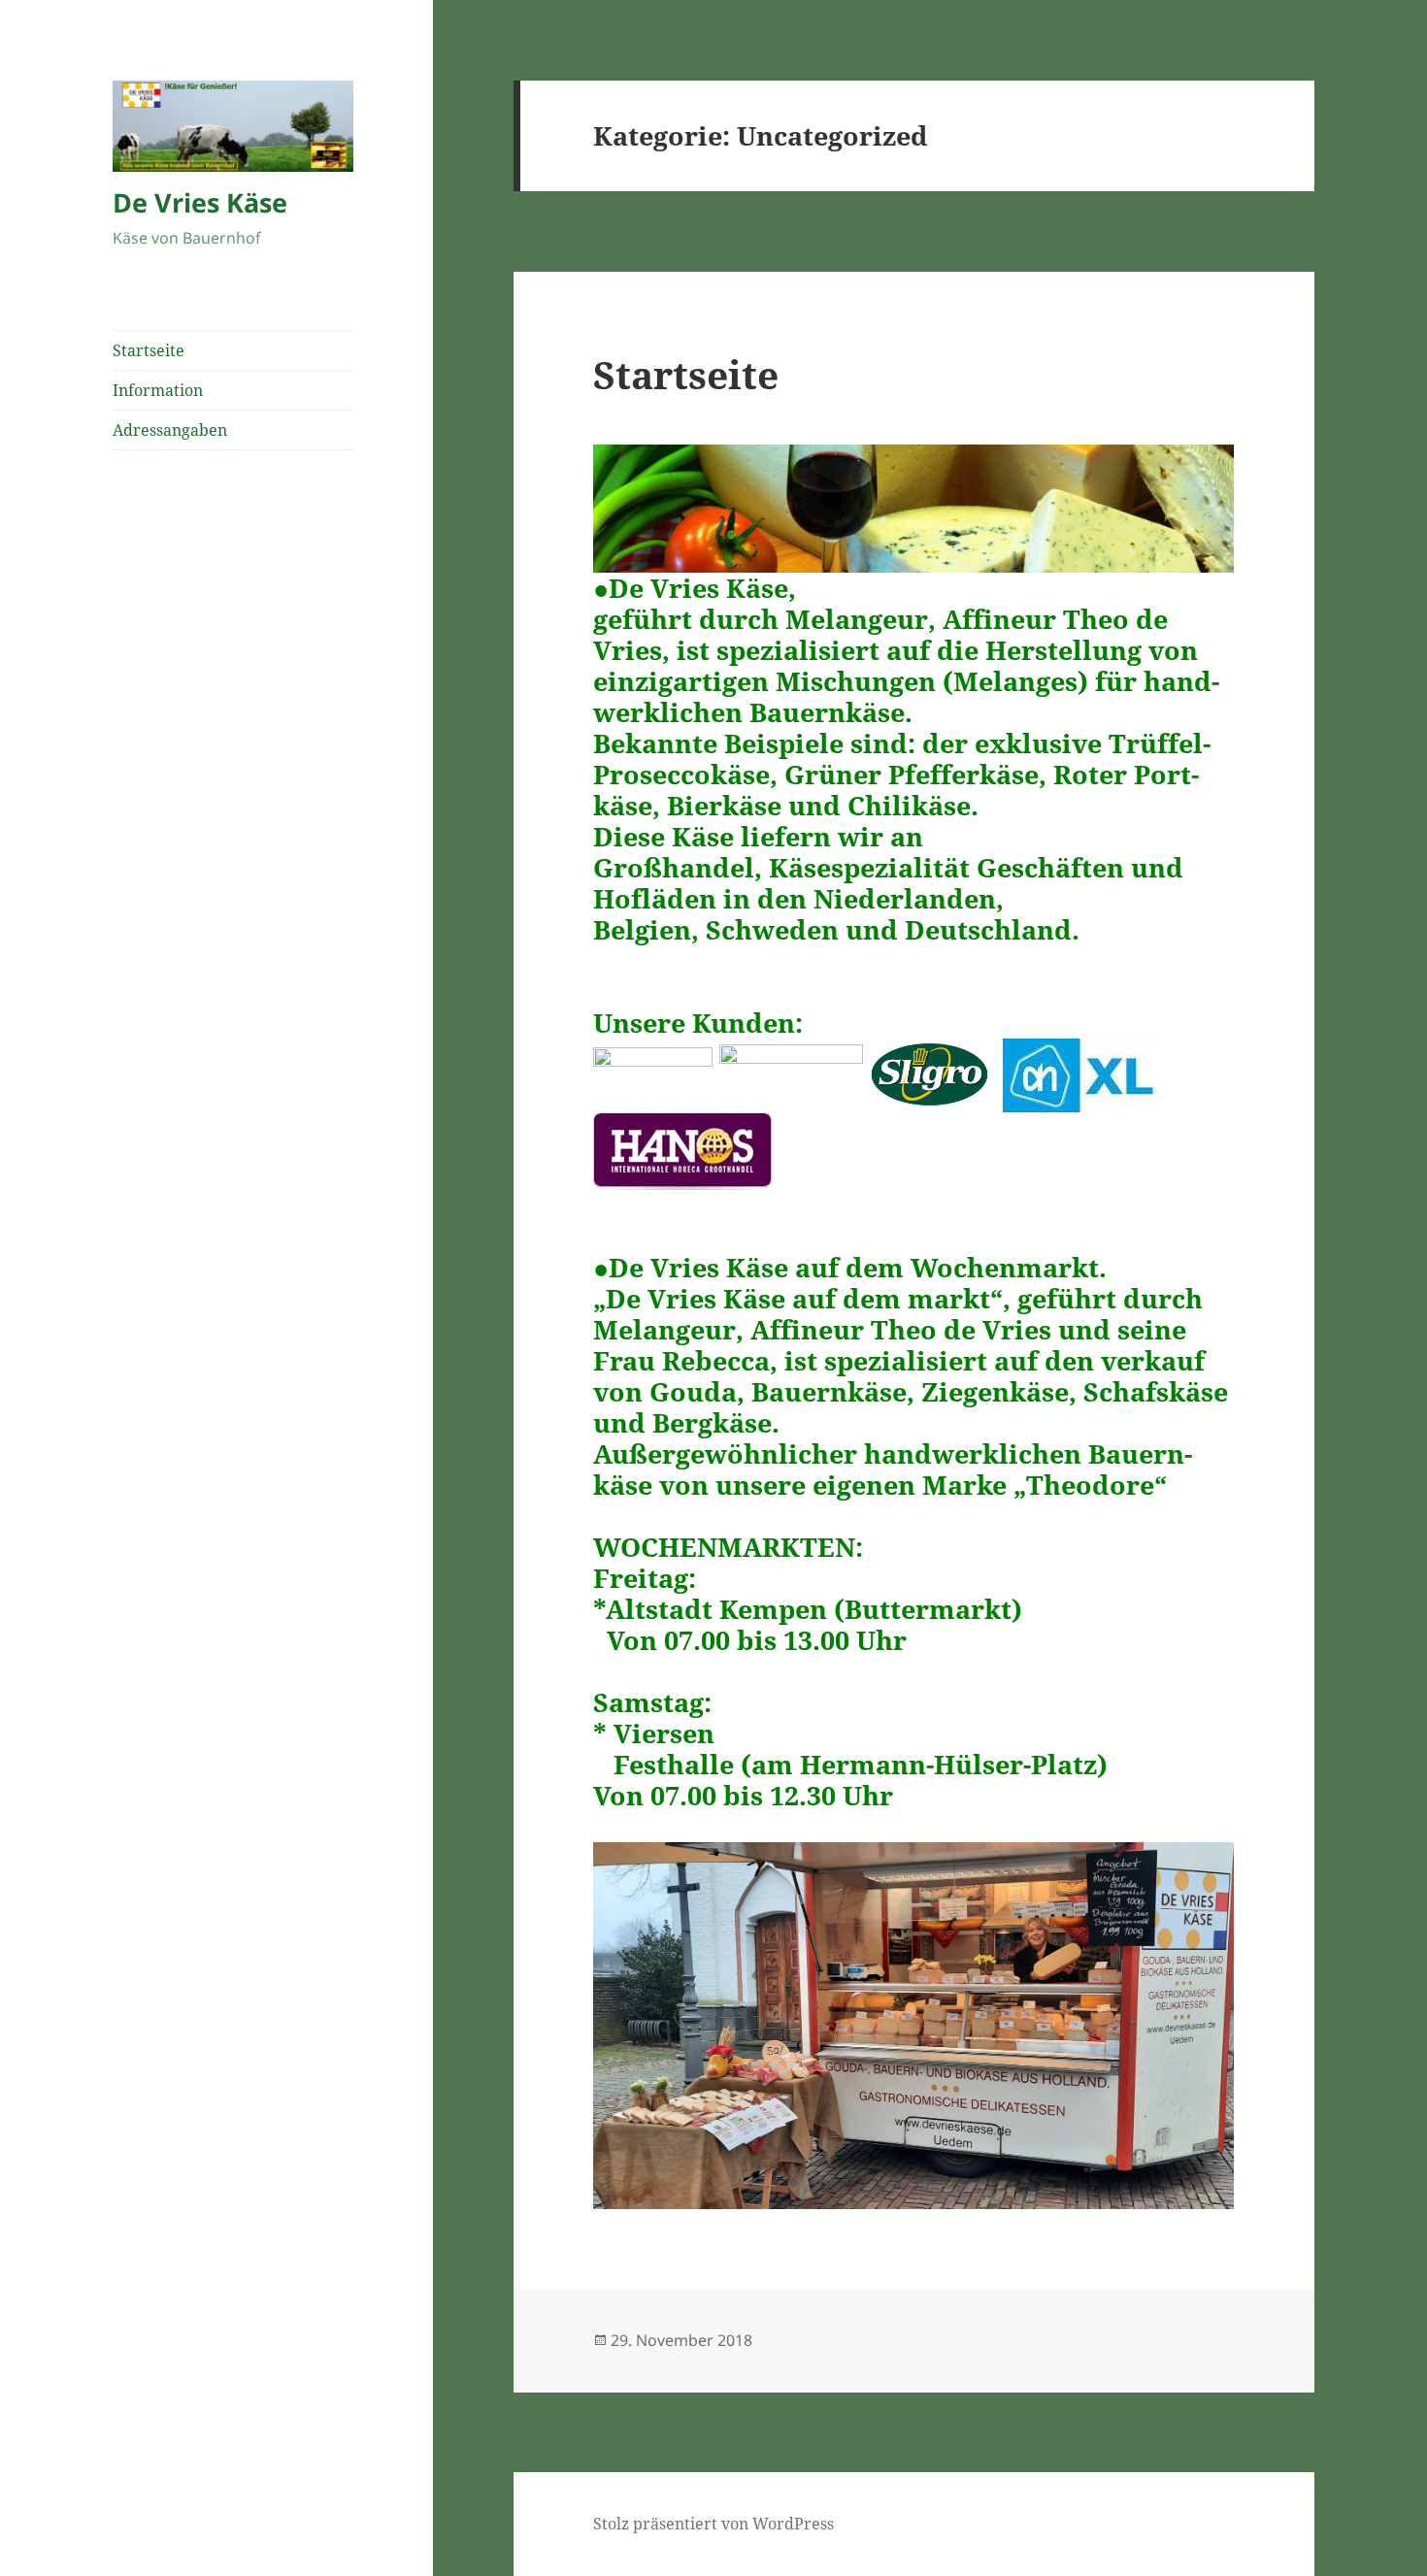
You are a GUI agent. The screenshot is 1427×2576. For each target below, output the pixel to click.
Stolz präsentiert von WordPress (713, 2524)
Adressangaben (170, 430)
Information (158, 390)
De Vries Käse (200, 202)
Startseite (149, 350)
